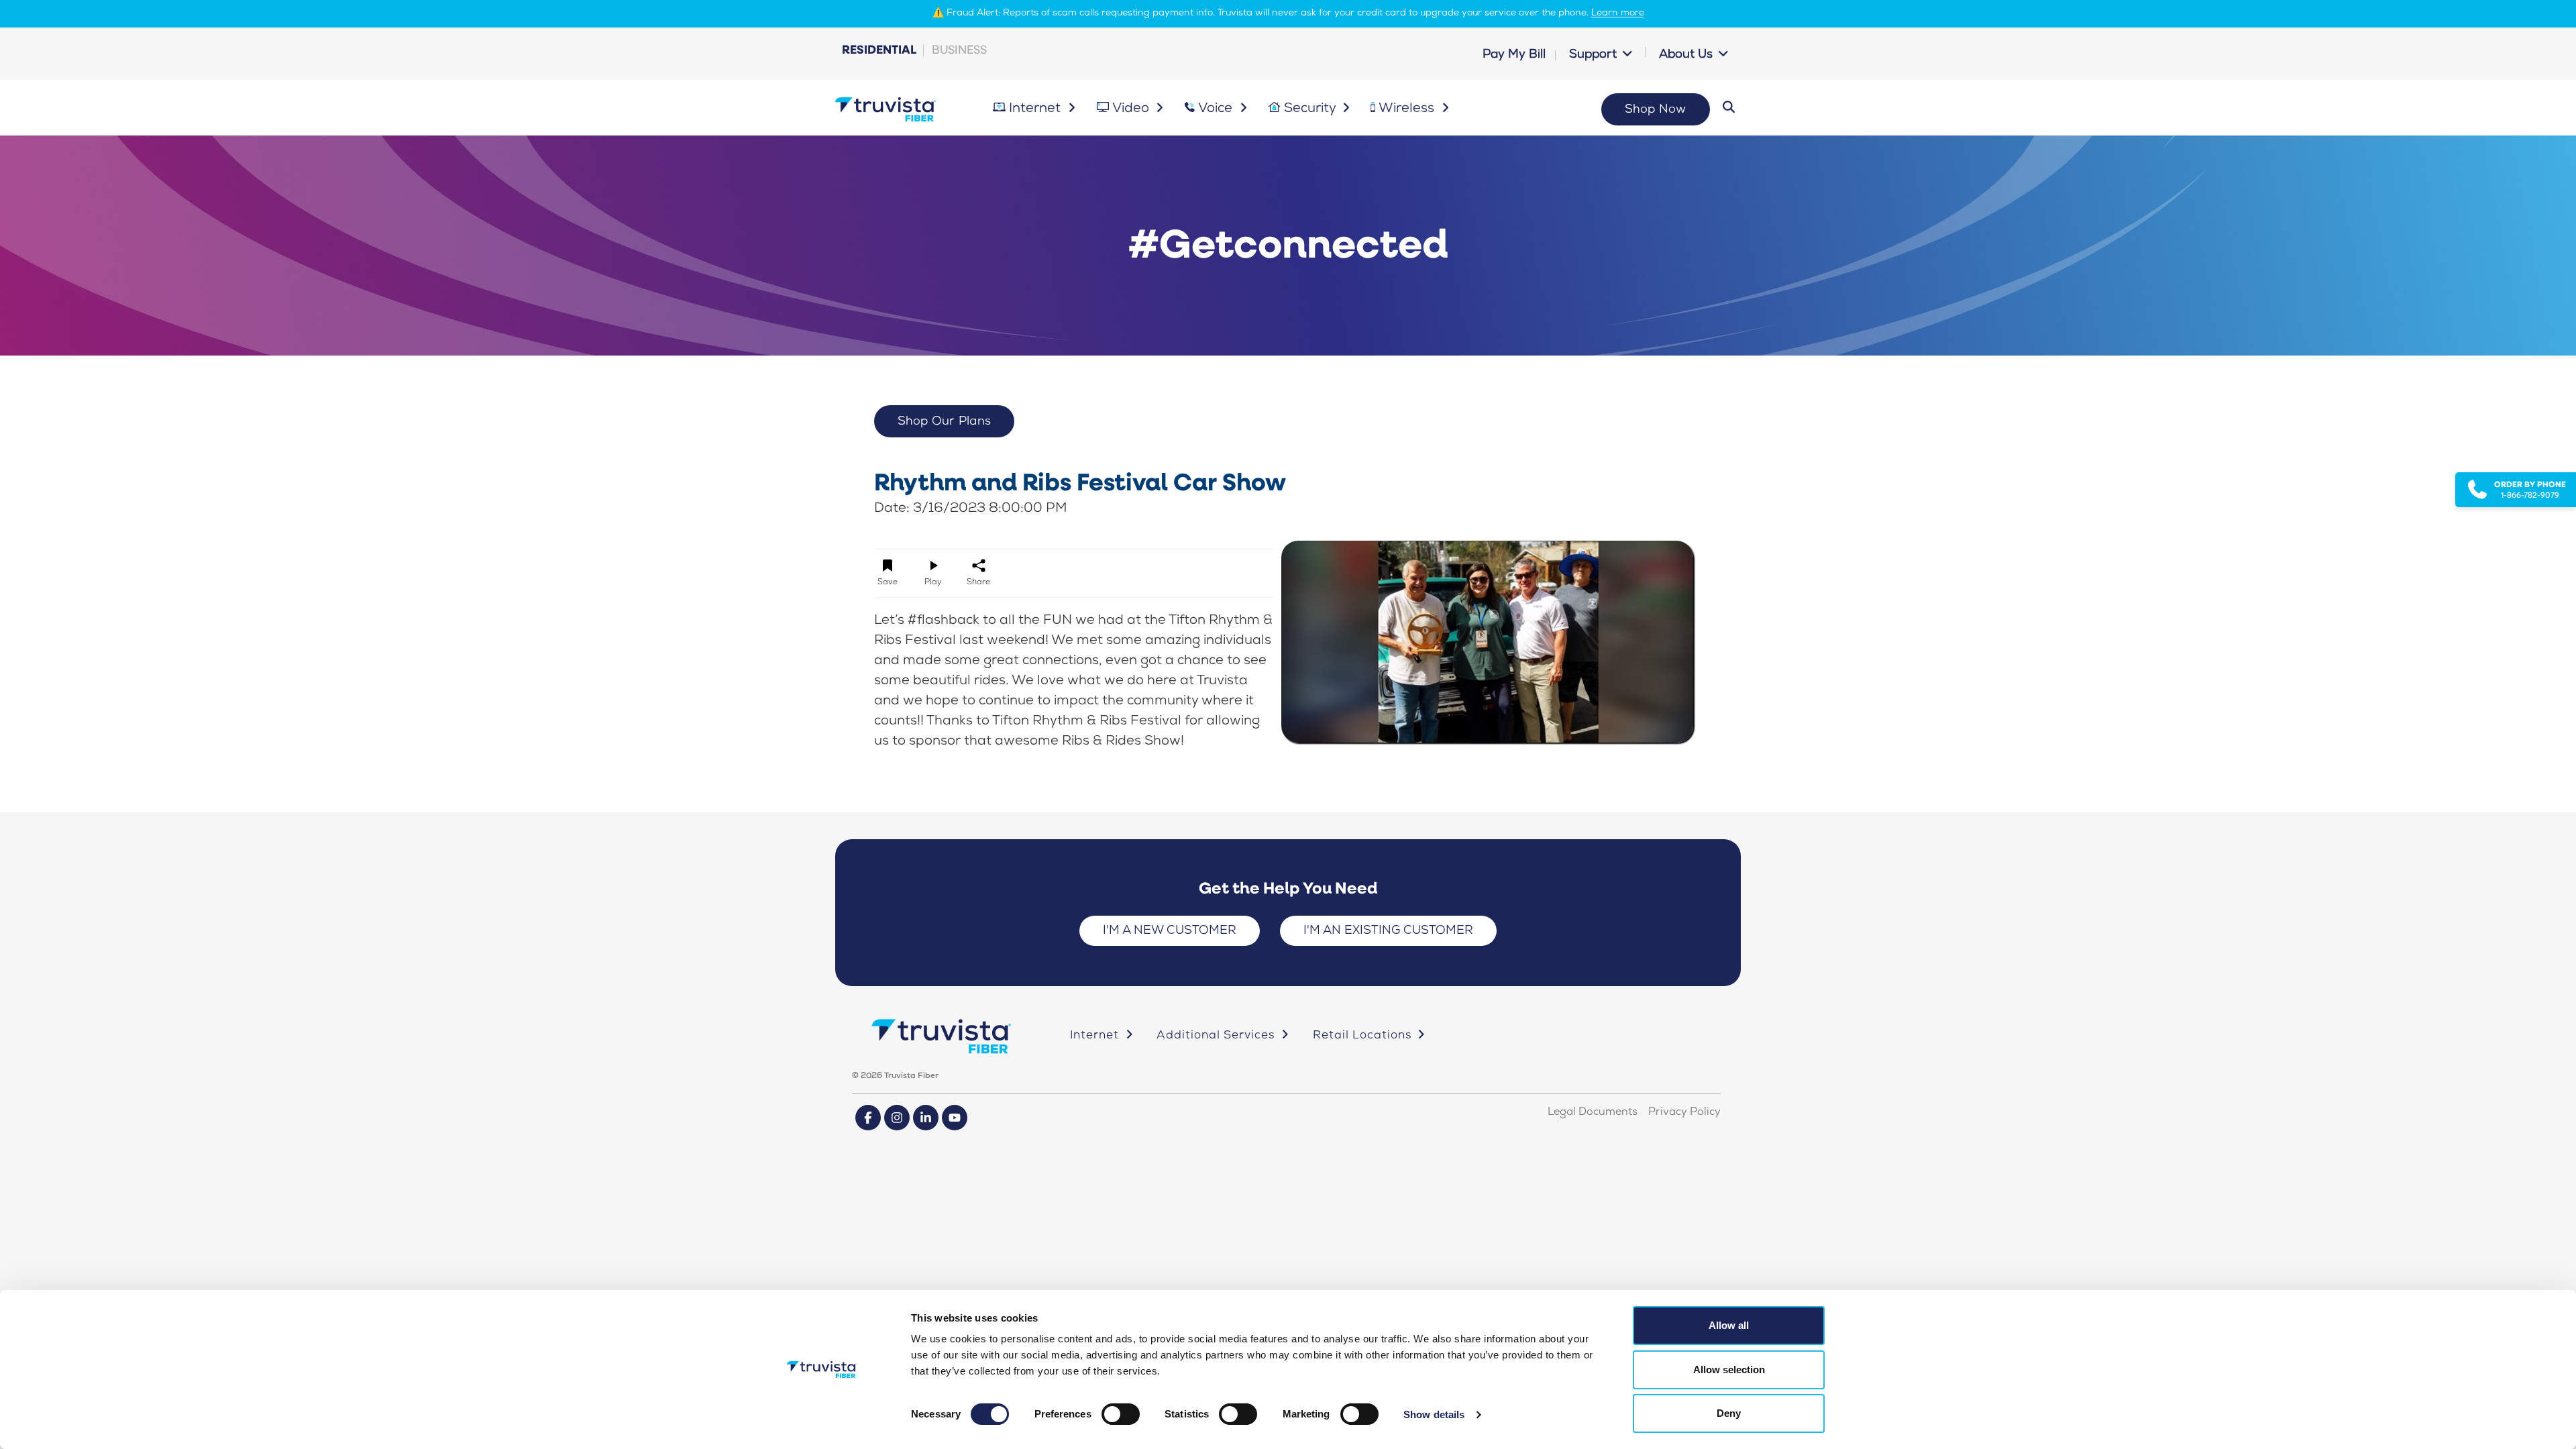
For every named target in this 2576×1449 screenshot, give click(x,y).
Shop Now (1656, 110)
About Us (1687, 55)
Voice (1217, 109)
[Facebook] (868, 1118)
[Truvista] (885, 110)
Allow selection (1729, 1370)
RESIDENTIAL (879, 49)
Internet (1036, 109)
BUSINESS (959, 49)
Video (1132, 109)
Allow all (1729, 1325)
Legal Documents (1593, 1113)
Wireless (1408, 109)
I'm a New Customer (1170, 931)
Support (1595, 55)
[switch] (1121, 1414)
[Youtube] (955, 1118)
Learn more (1618, 13)
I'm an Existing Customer (1388, 931)
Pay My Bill (1514, 55)
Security (1311, 109)
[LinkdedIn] (926, 1118)
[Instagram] (897, 1118)
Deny (1729, 1413)
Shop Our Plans (945, 422)
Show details (1434, 1414)
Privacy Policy (1684, 1113)
